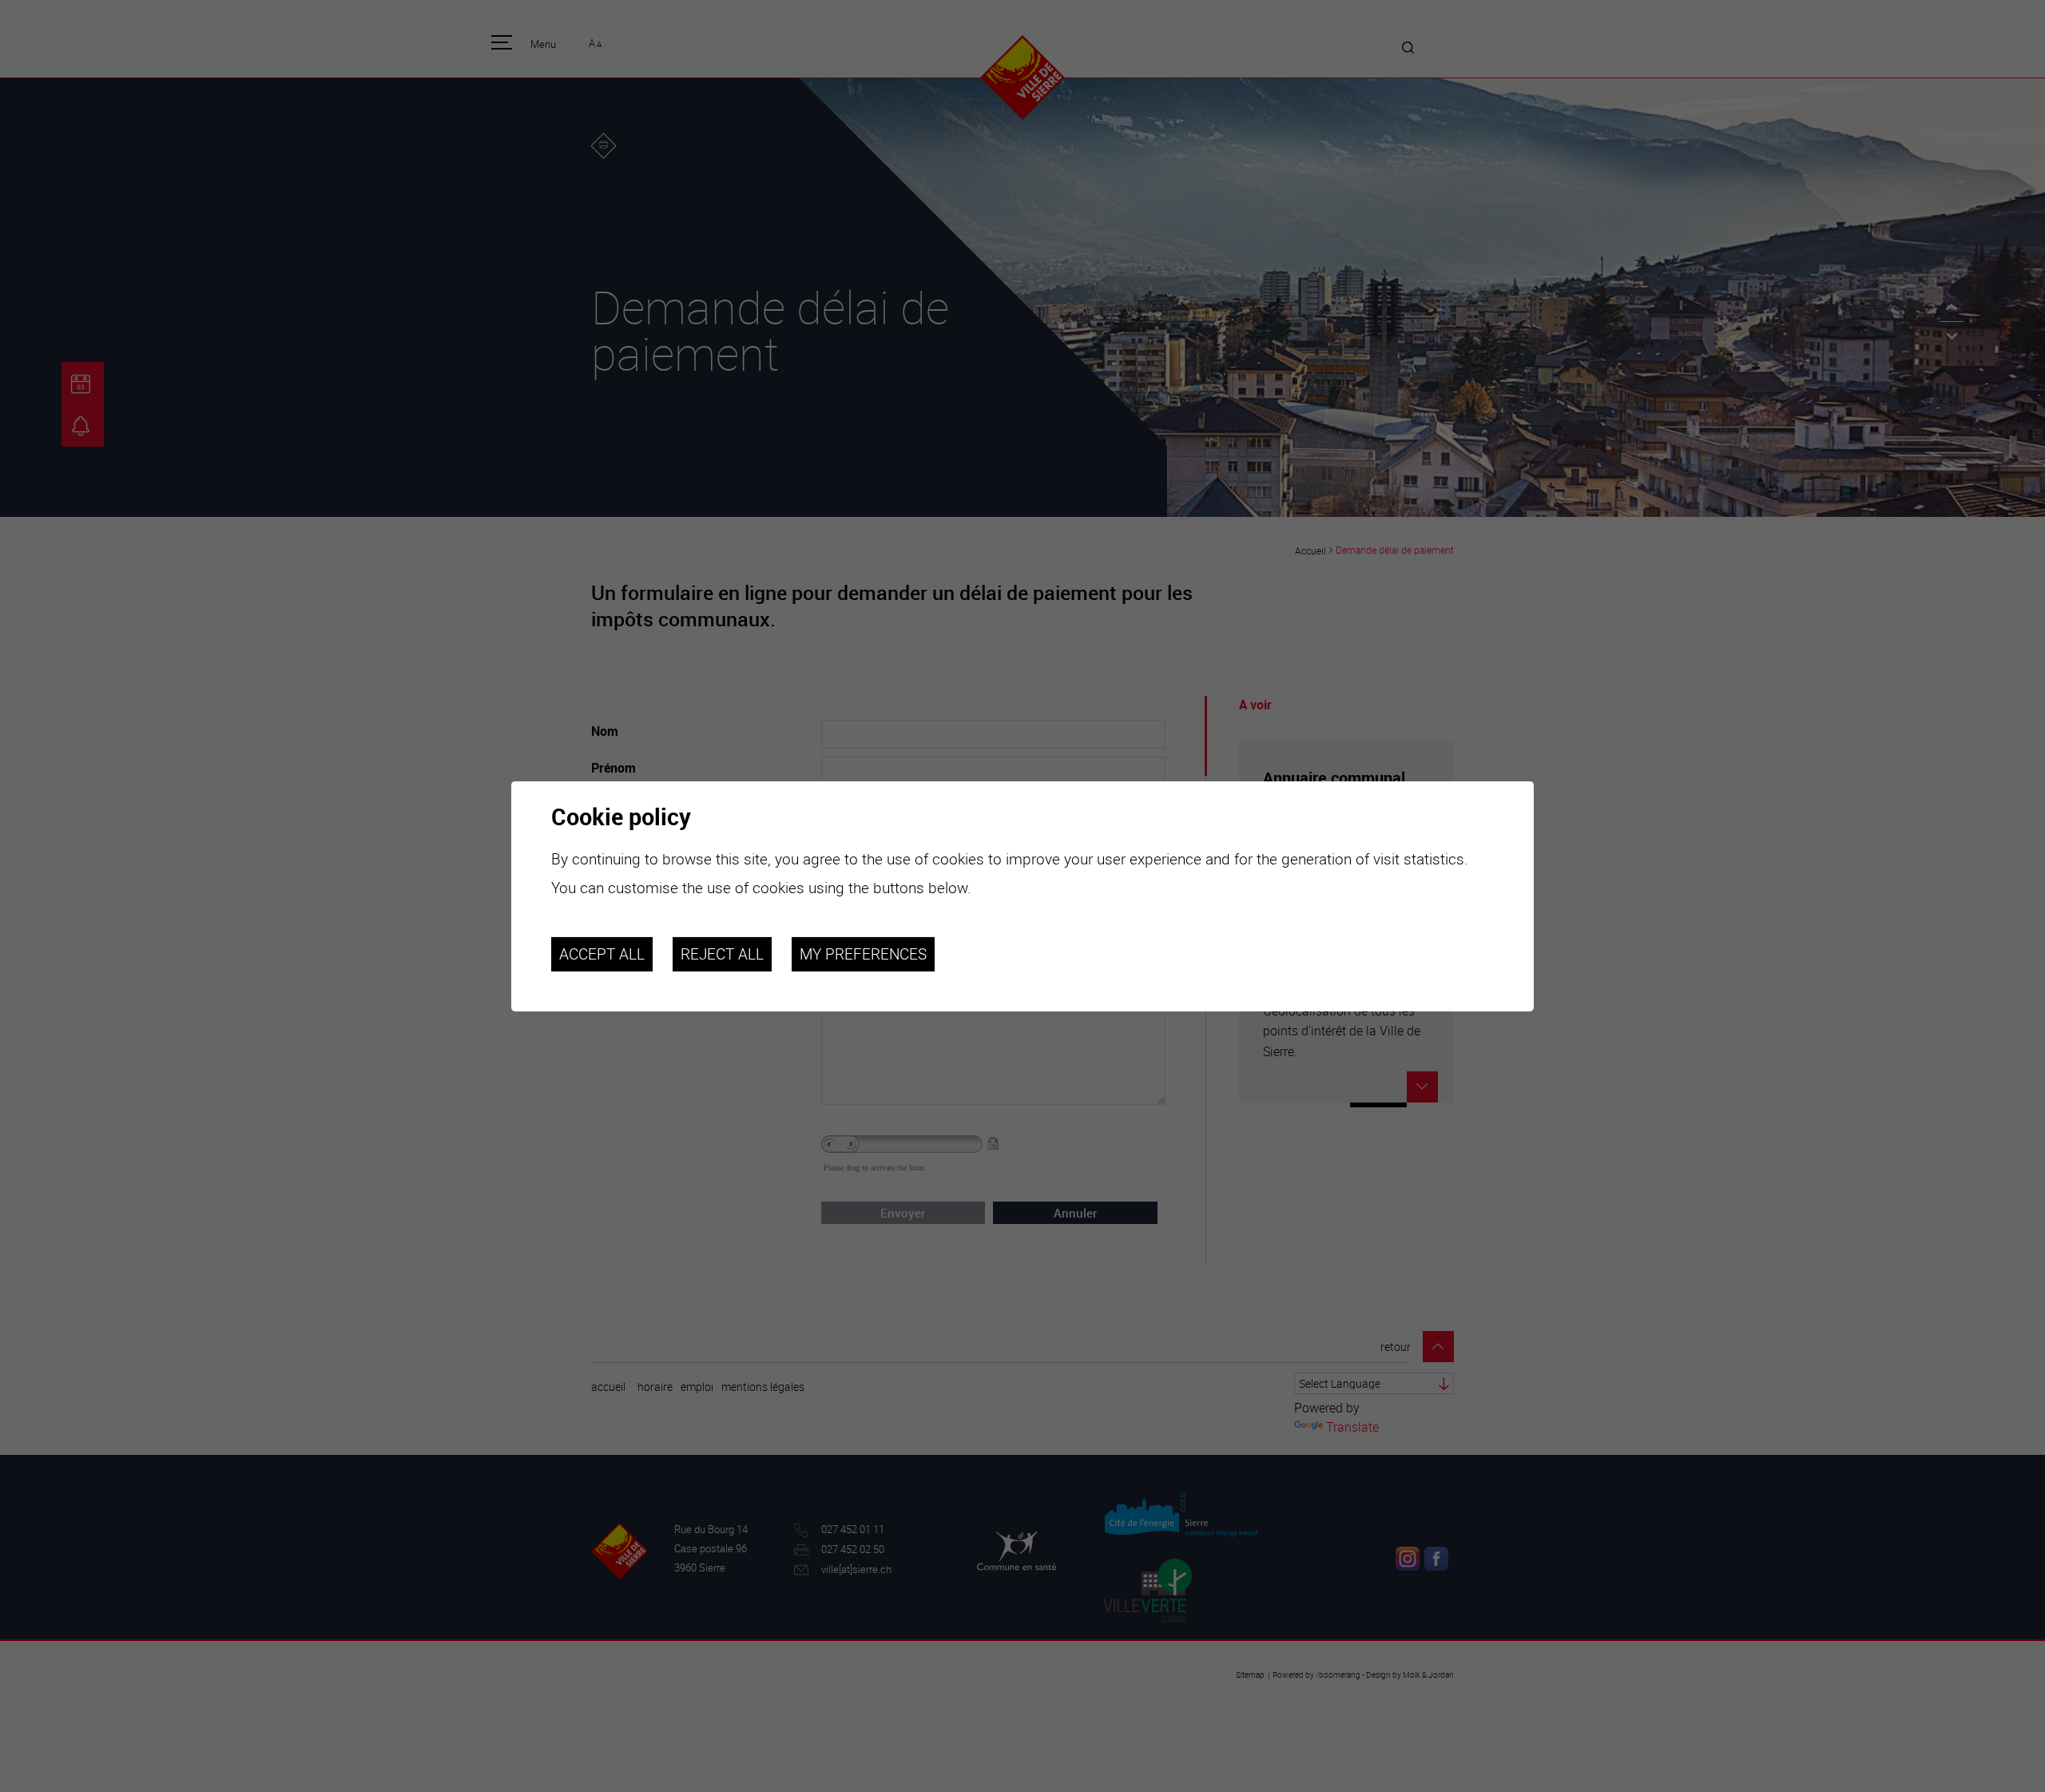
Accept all (602, 954)
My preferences (863, 954)
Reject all (722, 954)
